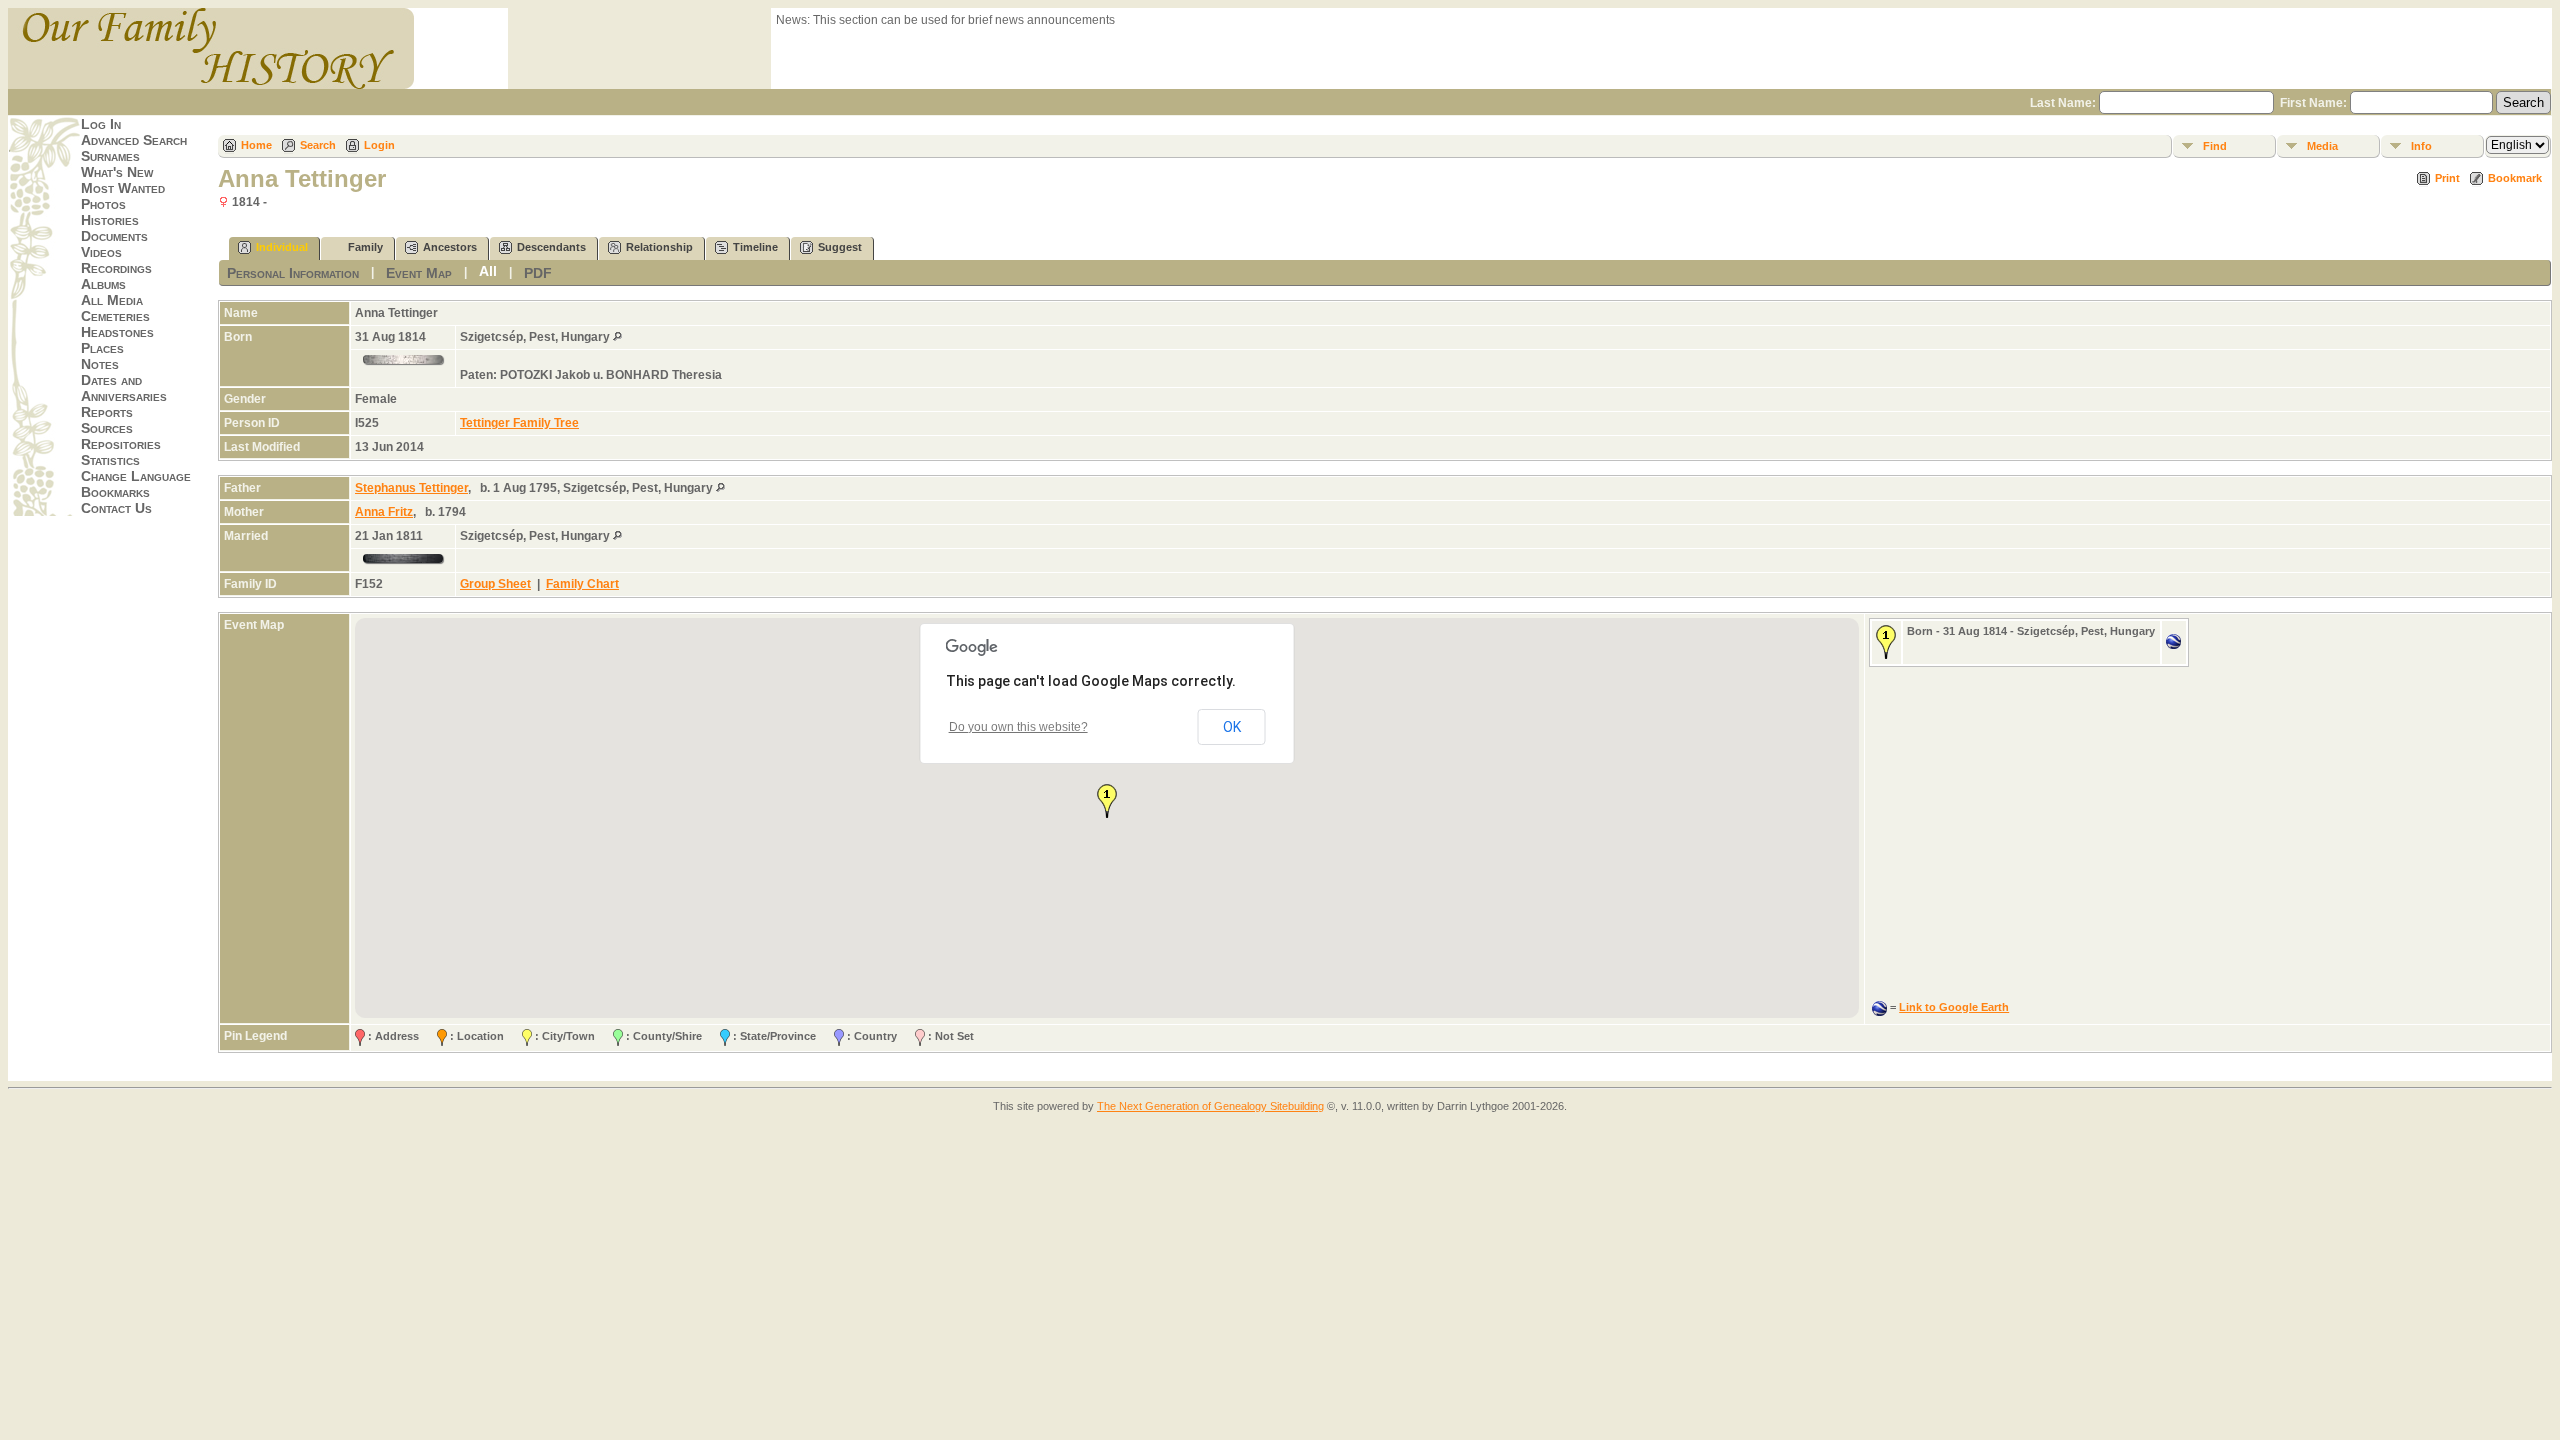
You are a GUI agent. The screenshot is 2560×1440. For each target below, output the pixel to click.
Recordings (116, 268)
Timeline (755, 247)
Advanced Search (134, 140)
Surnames (110, 156)
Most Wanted (123, 188)
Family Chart (582, 584)
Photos (103, 204)
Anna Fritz (384, 512)
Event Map (419, 273)
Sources (107, 428)
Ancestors (450, 247)
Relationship (659, 247)
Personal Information (293, 273)
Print (2447, 178)
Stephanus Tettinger (411, 488)
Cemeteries (115, 316)
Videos (101, 252)
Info (2421, 146)
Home (256, 145)
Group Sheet (495, 584)
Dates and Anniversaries (124, 388)
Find (2215, 146)
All (488, 271)
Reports (107, 412)
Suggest (840, 247)
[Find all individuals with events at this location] (617, 337)
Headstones (117, 332)
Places (102, 348)
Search (318, 145)
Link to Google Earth (1954, 1007)
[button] (1107, 801)
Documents (114, 236)
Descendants (551, 247)
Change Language (136, 476)
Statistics (110, 460)
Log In (101, 124)
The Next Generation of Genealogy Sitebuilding (1210, 1106)
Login (379, 145)
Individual (282, 247)
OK (1232, 727)
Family (365, 247)
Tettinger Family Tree (519, 423)
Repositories (121, 444)
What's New (117, 172)
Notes (100, 364)
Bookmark (2515, 178)
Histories (110, 220)
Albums (103, 284)
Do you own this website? (1018, 727)
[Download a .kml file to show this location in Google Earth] (2173, 645)
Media (2322, 146)
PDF (538, 273)
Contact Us (116, 508)
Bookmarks (115, 492)
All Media (112, 300)
